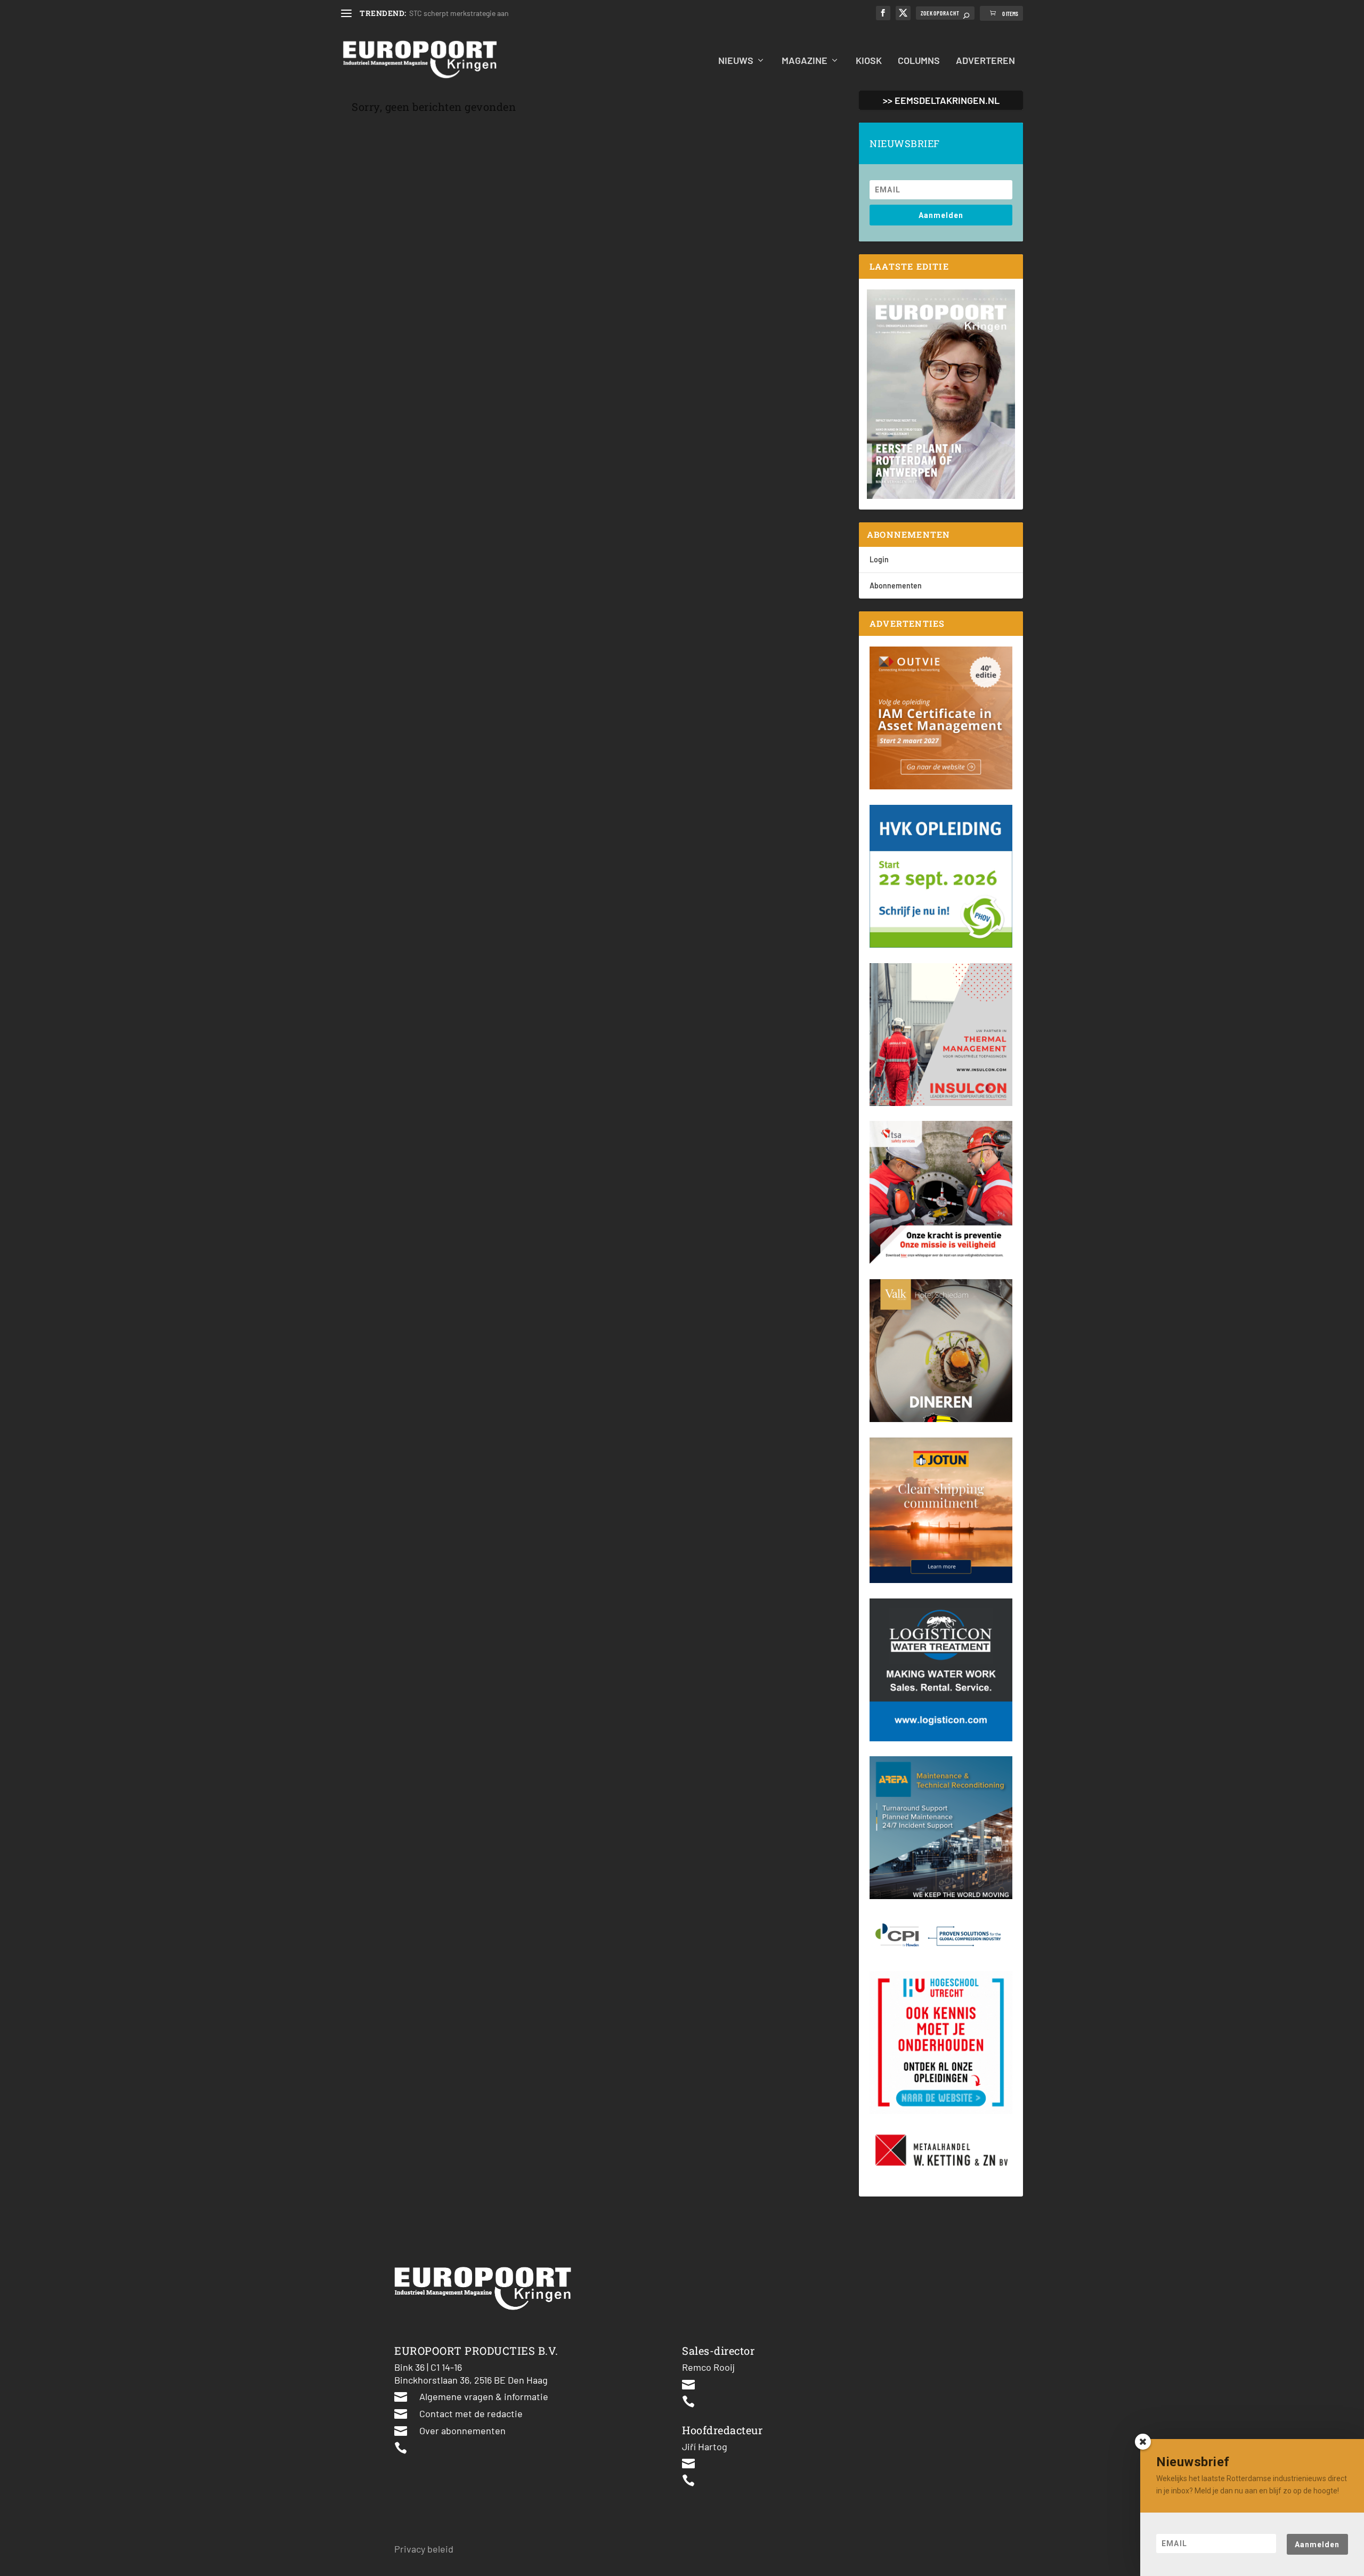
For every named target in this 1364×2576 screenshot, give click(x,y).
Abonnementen (896, 586)
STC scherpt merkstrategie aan (459, 13)
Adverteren (985, 61)
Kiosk (869, 61)
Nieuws (736, 61)
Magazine (805, 61)
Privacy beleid (424, 2549)
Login (879, 559)
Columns (919, 61)
